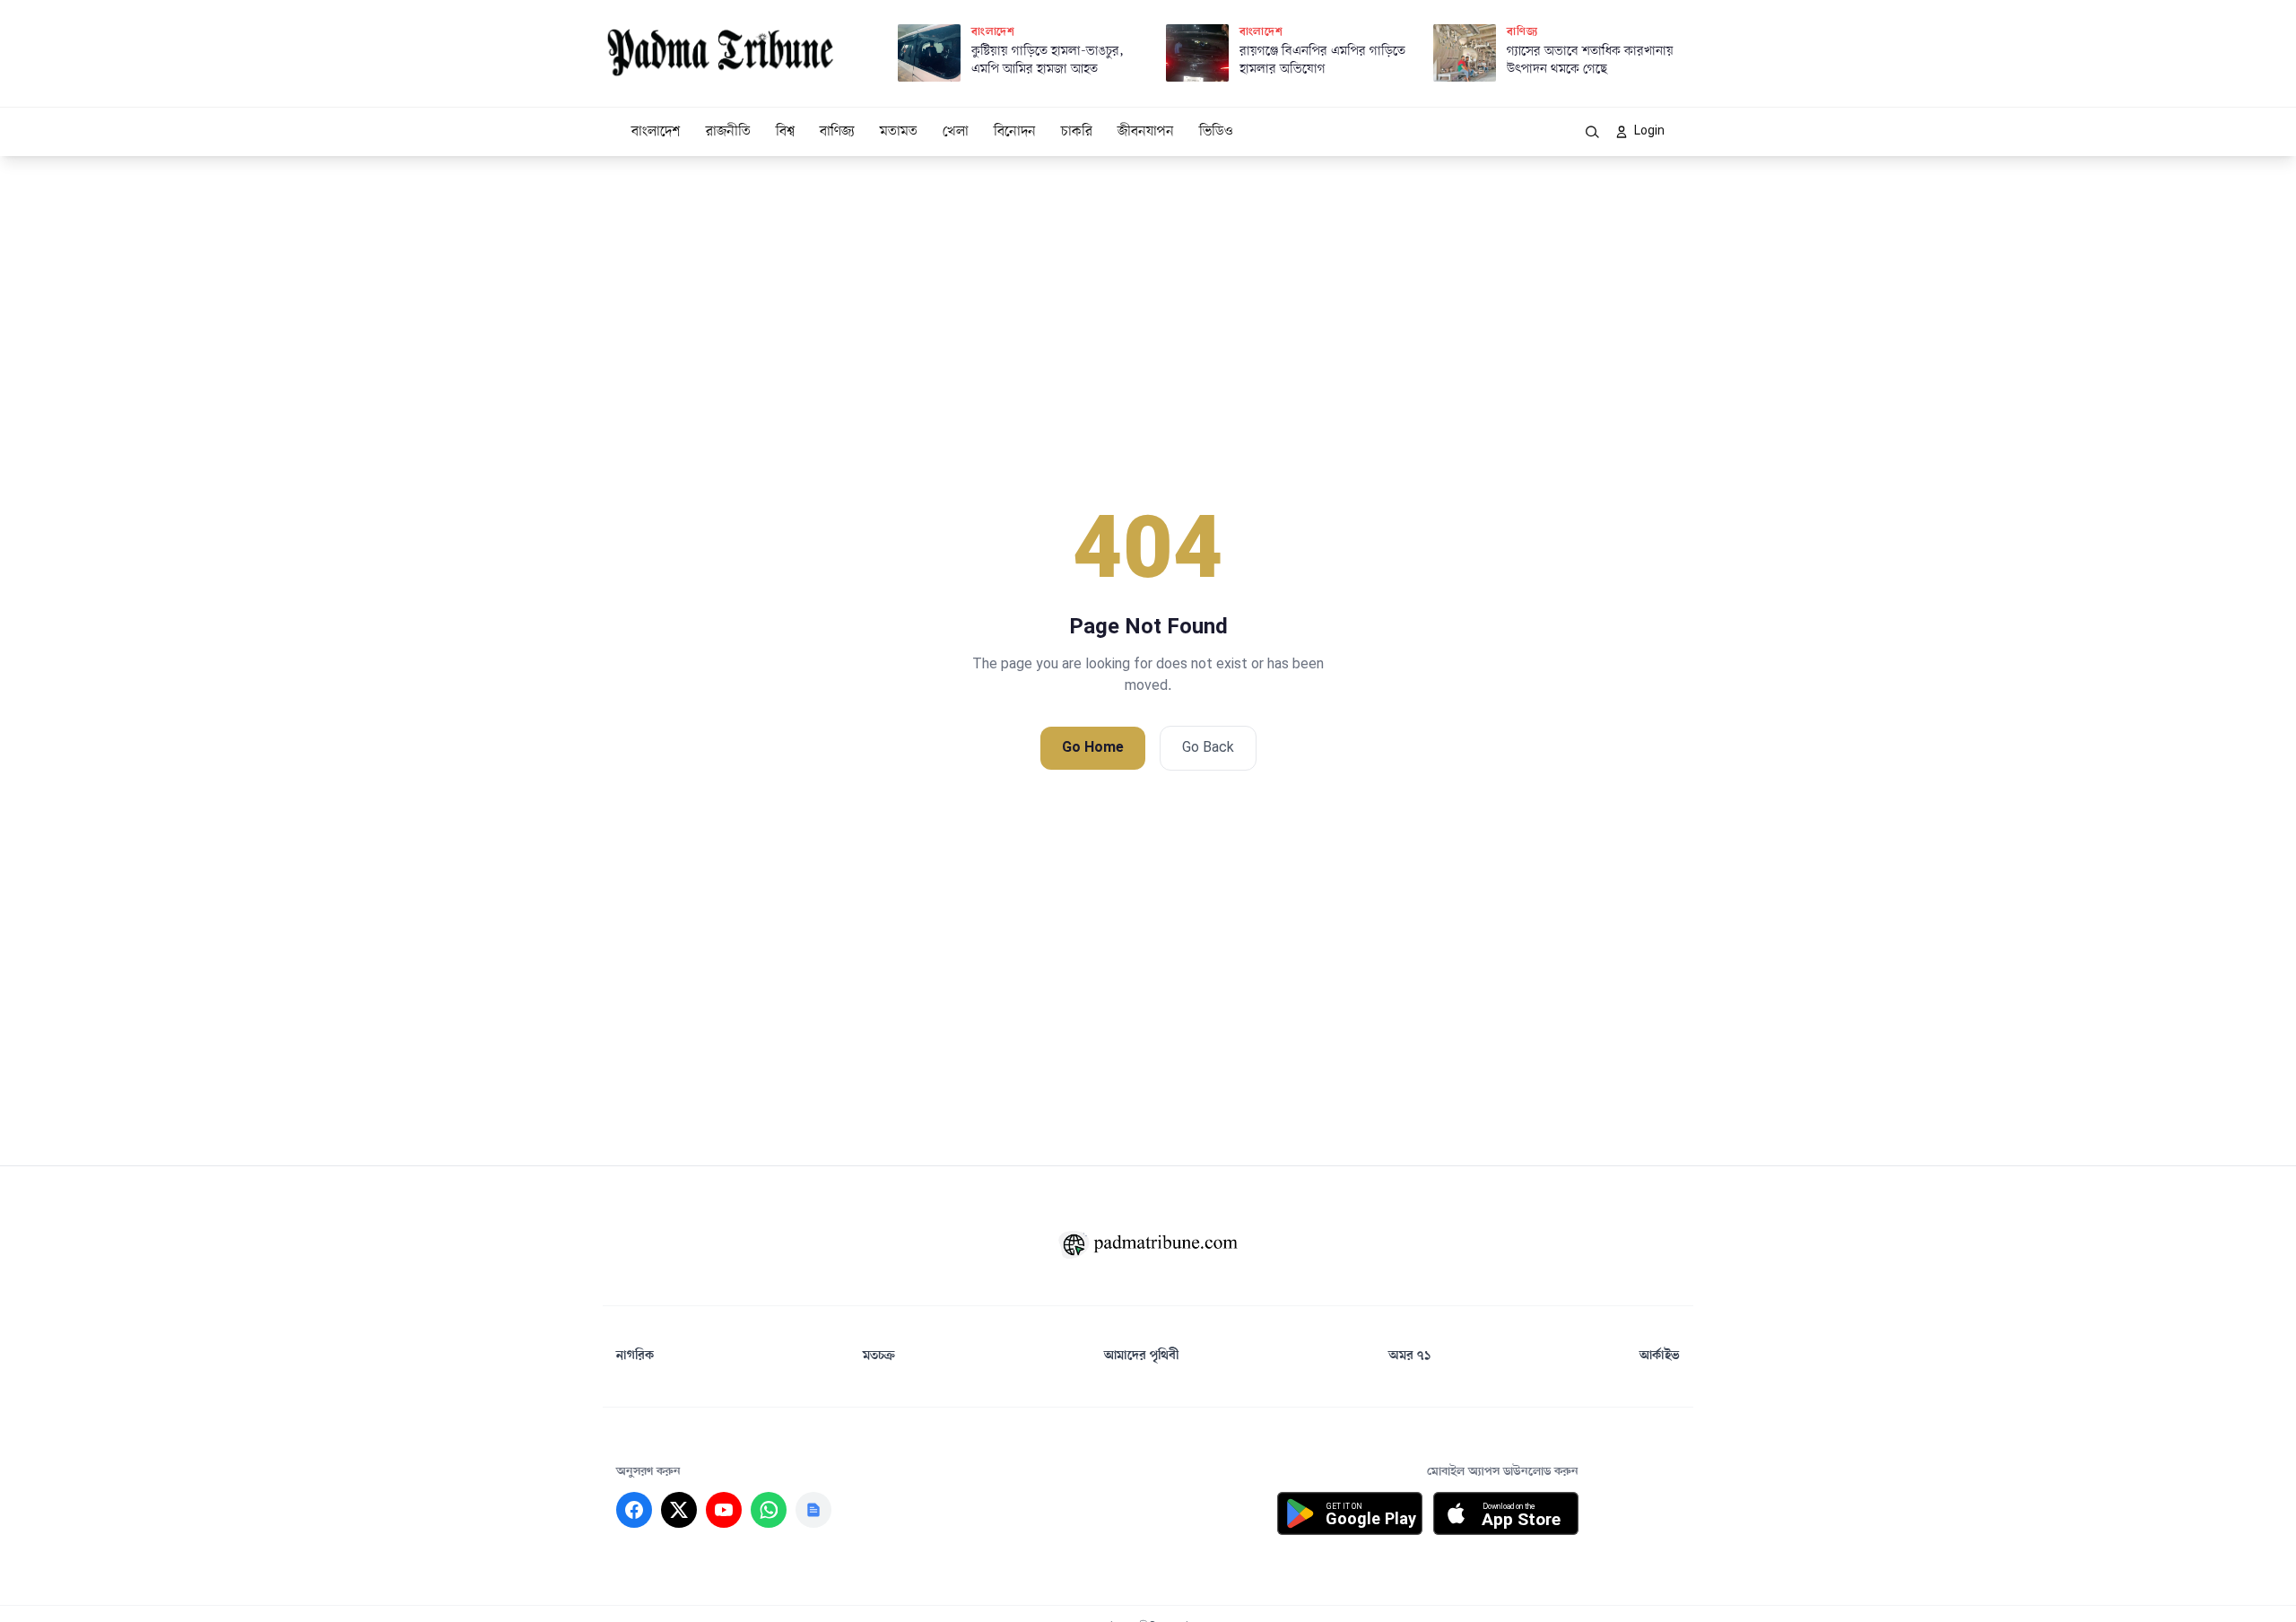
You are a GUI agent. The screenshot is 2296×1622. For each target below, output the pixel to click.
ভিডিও (1216, 132)
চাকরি (1077, 132)
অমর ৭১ (1409, 1356)
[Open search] (1593, 132)
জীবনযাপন (1146, 132)
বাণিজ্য (837, 132)
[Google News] (813, 1510)
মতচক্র (879, 1356)
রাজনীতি (728, 132)
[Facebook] (634, 1510)
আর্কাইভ (1660, 1356)
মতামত (899, 132)
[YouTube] (724, 1510)
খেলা (956, 132)
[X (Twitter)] (679, 1510)
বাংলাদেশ (656, 132)
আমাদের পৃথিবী (1142, 1356)
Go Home (1093, 748)
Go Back (1208, 748)
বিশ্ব (785, 132)
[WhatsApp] (769, 1510)
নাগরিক (635, 1356)
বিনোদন (1015, 132)
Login (1649, 131)
